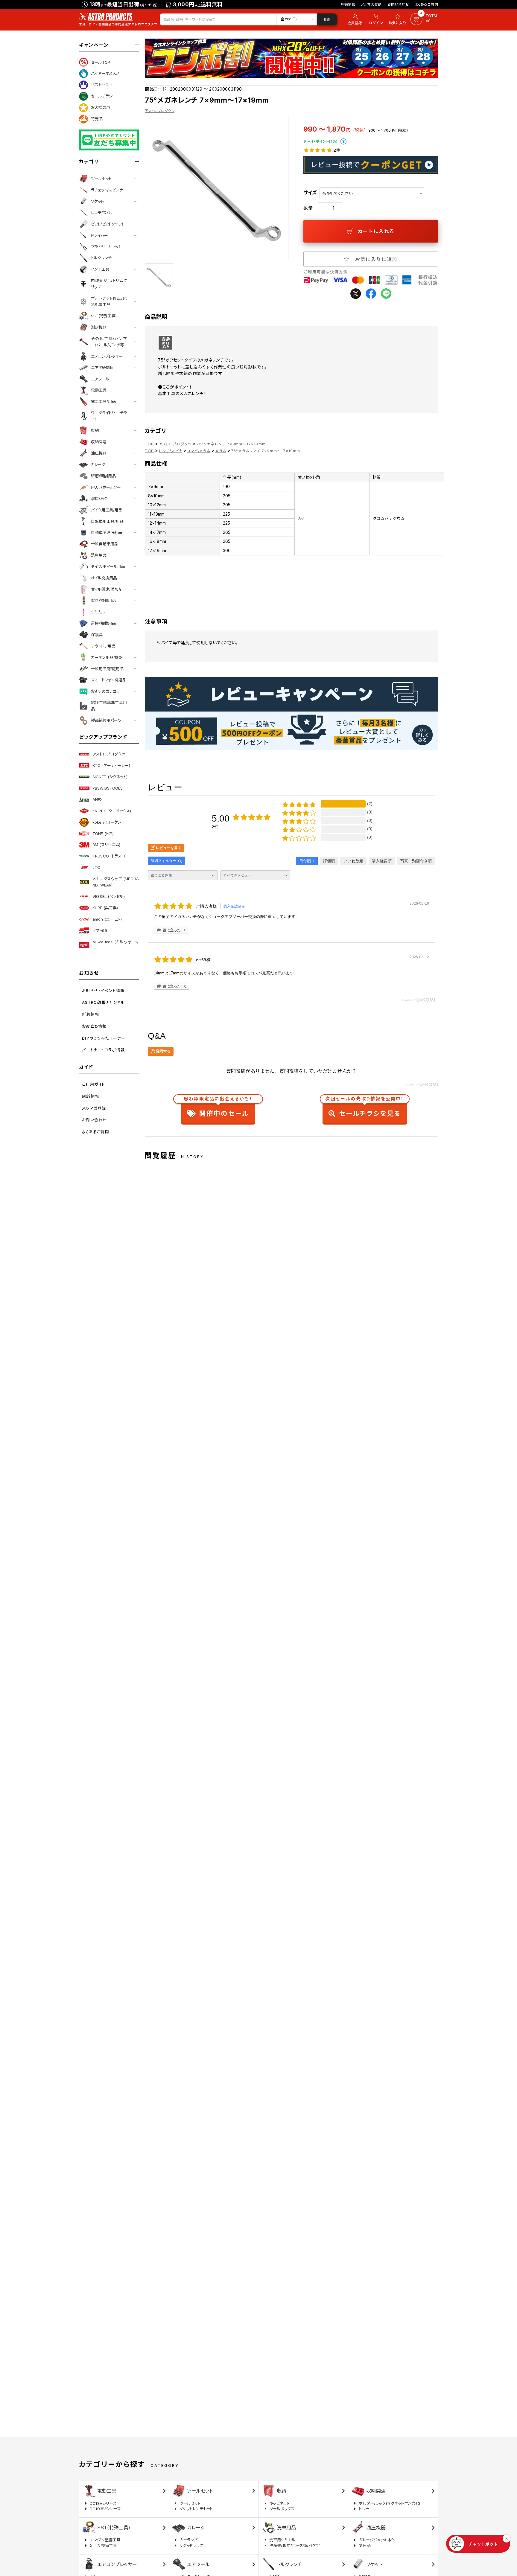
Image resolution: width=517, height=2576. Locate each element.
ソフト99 (100, 930)
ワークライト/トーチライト (109, 416)
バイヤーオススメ (105, 73)
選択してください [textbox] (337, 193)
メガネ (221, 451)
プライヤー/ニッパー (108, 247)
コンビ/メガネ (199, 451)
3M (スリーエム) (106, 845)
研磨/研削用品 (103, 476)
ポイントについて (343, 141)
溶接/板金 (99, 499)
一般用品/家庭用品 (107, 669)
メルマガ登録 (371, 4)
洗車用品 (99, 555)
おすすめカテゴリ (105, 691)
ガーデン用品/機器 (107, 657)
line (386, 294)
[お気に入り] (398, 19)
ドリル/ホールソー (106, 487)
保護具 (97, 635)
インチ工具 (100, 269)
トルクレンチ (101, 258)
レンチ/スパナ (102, 213)
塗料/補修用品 (103, 601)
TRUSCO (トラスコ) (110, 856)
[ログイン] (376, 19)
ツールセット (101, 179)
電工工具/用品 (103, 401)
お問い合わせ (398, 4)
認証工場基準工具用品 (109, 706)
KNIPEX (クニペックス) (112, 811)
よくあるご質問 (426, 4)
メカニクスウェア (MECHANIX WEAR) (116, 882)
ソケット (97, 201)
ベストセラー (102, 85)
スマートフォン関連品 (109, 680)
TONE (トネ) (103, 834)
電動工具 (99, 390)
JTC (96, 867)
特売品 (97, 119)
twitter (356, 294)
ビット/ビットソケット (108, 224)
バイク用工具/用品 (107, 510)
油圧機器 (99, 453)
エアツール (100, 379)
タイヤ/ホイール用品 (108, 566)
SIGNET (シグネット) (110, 777)
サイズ (310, 193)
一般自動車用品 (105, 544)
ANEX (98, 799)
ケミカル (98, 612)
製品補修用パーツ (106, 720)
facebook (371, 294)
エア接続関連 (102, 368)
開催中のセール (218, 1108)
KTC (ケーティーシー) (111, 765)
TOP (149, 444)
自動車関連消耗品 (107, 532)
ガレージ (98, 464)
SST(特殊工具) (104, 316)
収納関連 (99, 442)
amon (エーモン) (107, 919)
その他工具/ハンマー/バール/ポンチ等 (109, 342)
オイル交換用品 (104, 578)
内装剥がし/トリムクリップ (109, 284)
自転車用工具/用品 (107, 521)
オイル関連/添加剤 (107, 589)
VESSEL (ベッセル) (109, 896)
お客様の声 (101, 107)
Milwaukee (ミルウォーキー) (116, 945)
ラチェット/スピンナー (109, 190)
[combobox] (372, 193)
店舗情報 (348, 4)
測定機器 (99, 327)
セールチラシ (102, 96)
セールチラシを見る (365, 1108)
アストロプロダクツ (109, 754)
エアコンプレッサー (107, 356)
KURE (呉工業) (105, 908)
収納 (95, 430)
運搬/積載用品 (103, 623)
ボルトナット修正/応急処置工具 (109, 301)
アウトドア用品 (103, 646)
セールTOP (101, 62)
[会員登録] (354, 19)
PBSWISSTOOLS (108, 788)
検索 (327, 19)
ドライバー (99, 235)
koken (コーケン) (108, 822)
